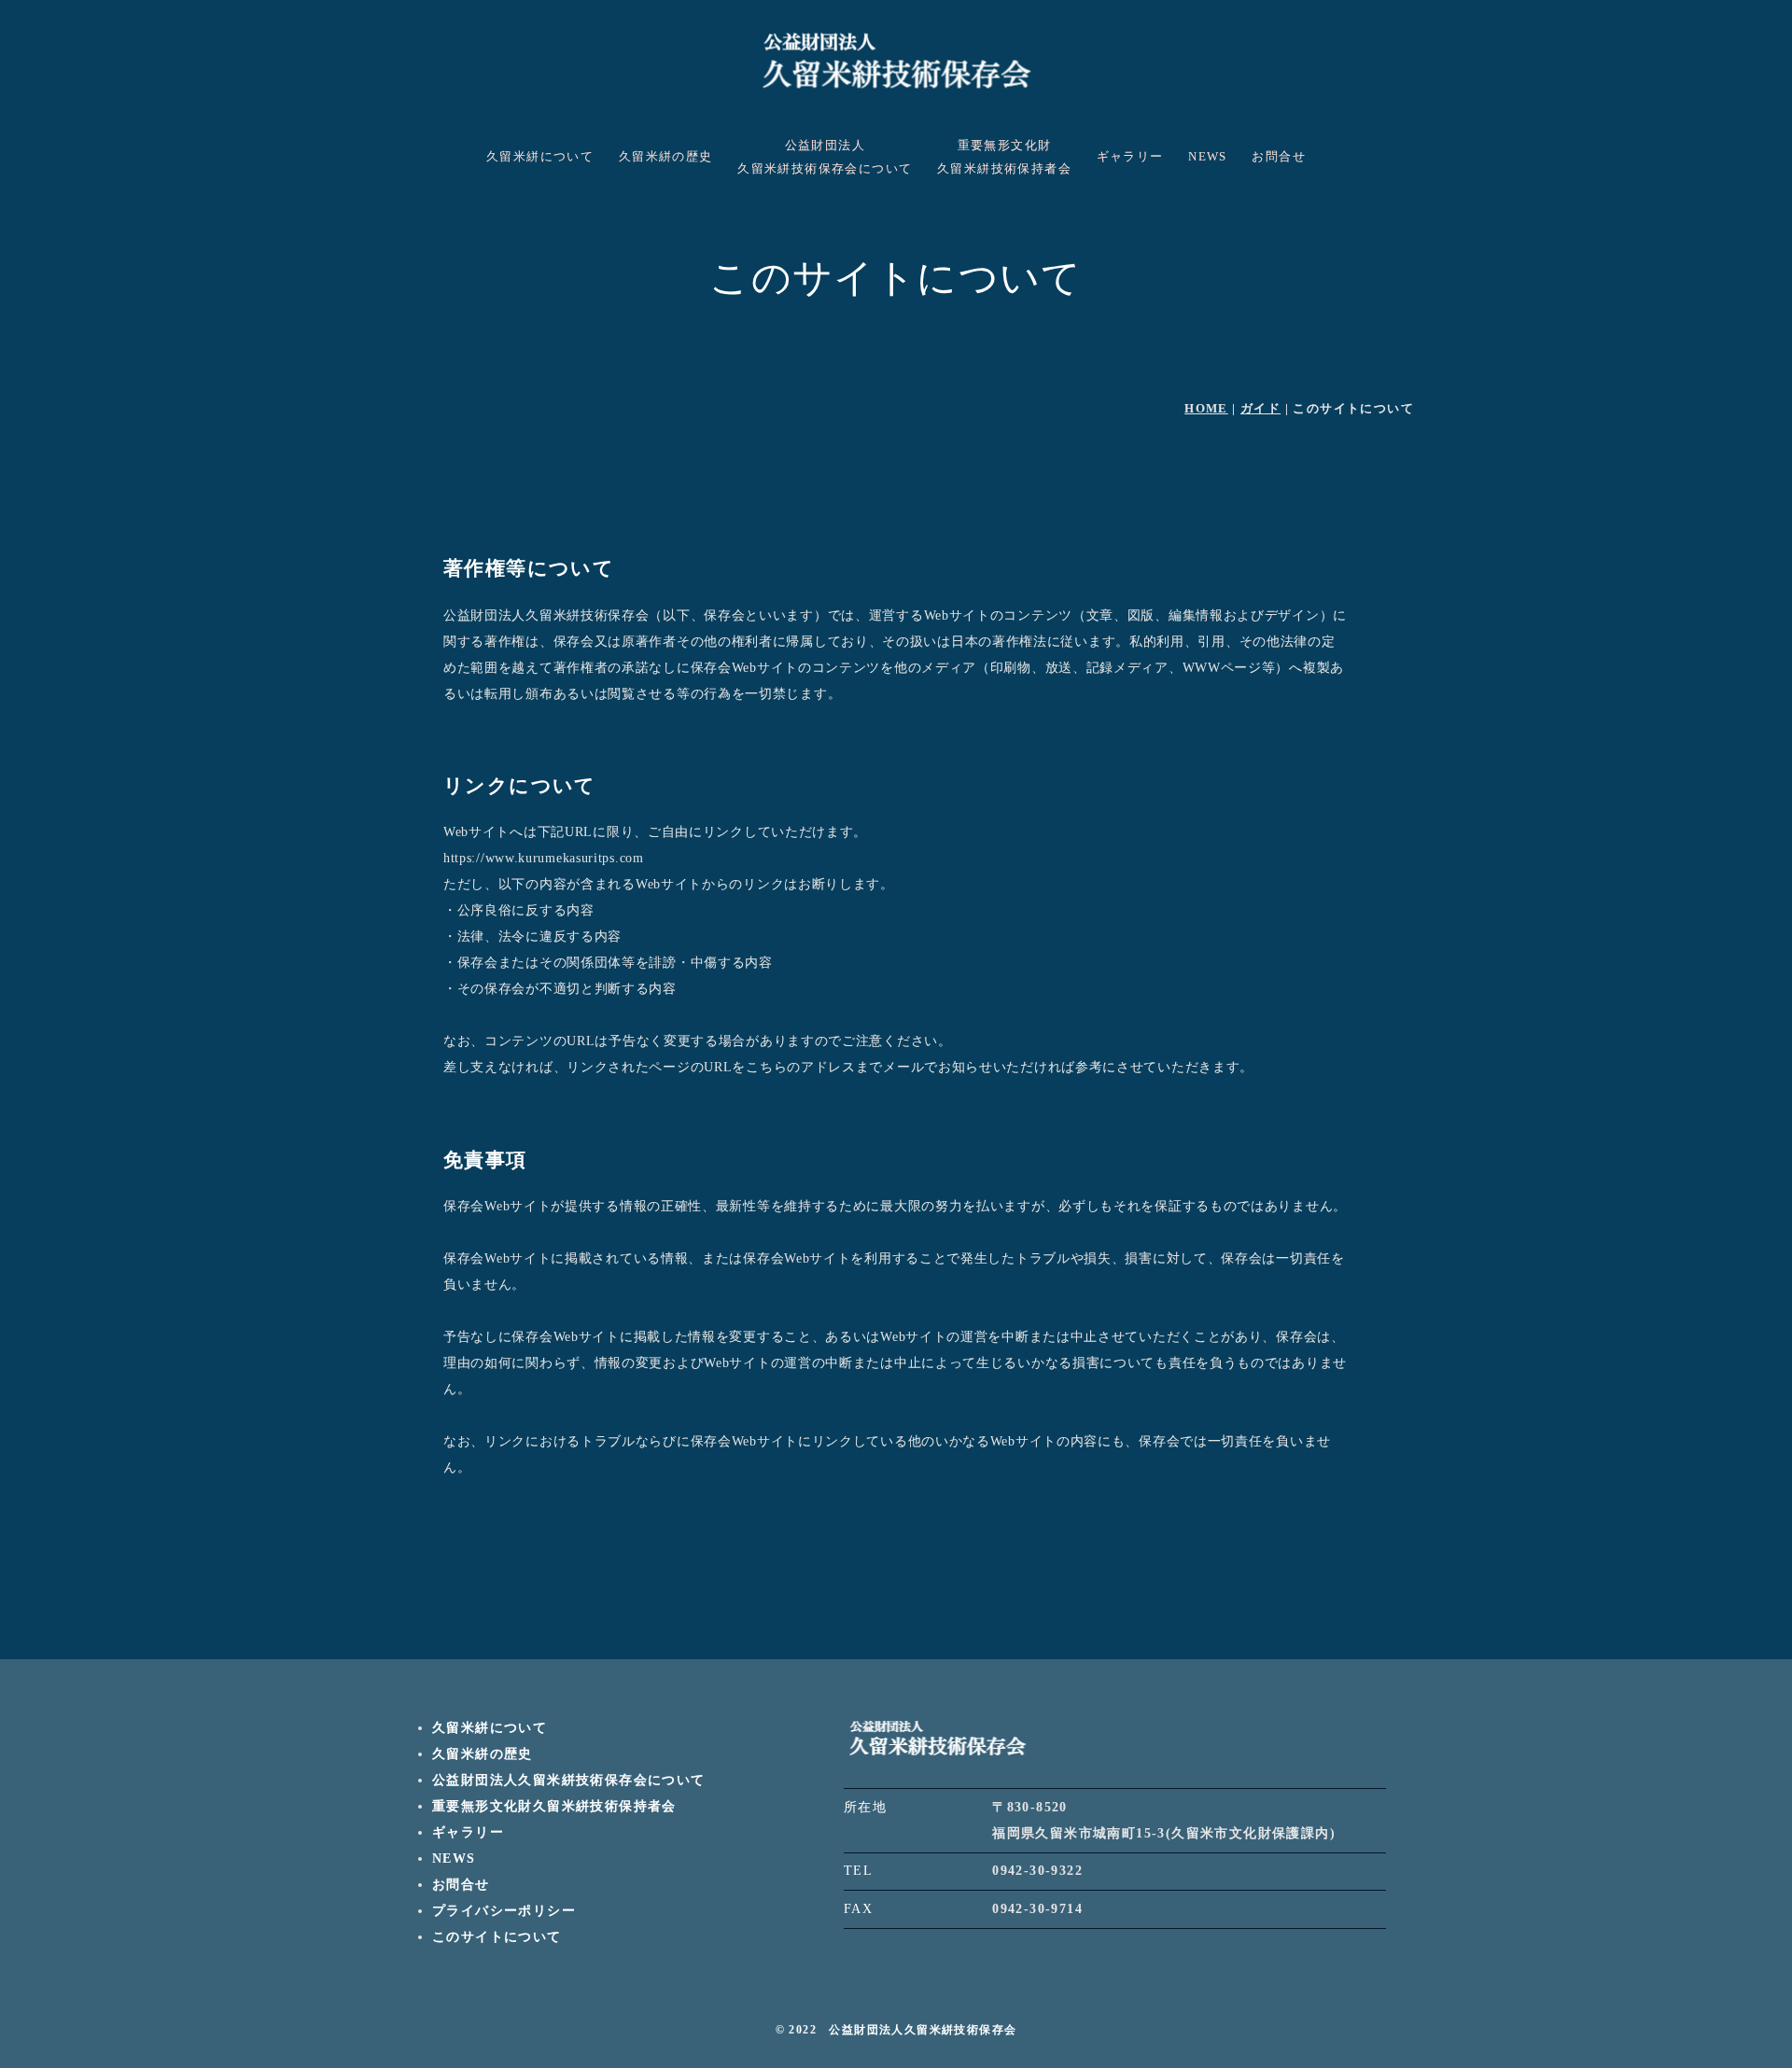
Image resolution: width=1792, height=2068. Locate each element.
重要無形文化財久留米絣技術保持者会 (1004, 157)
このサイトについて (497, 1937)
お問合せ (1279, 157)
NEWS (1208, 157)
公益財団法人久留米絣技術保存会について (825, 157)
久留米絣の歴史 (666, 157)
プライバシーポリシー (504, 1911)
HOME (1206, 408)
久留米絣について (540, 157)
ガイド (1260, 408)
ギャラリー (1130, 157)
